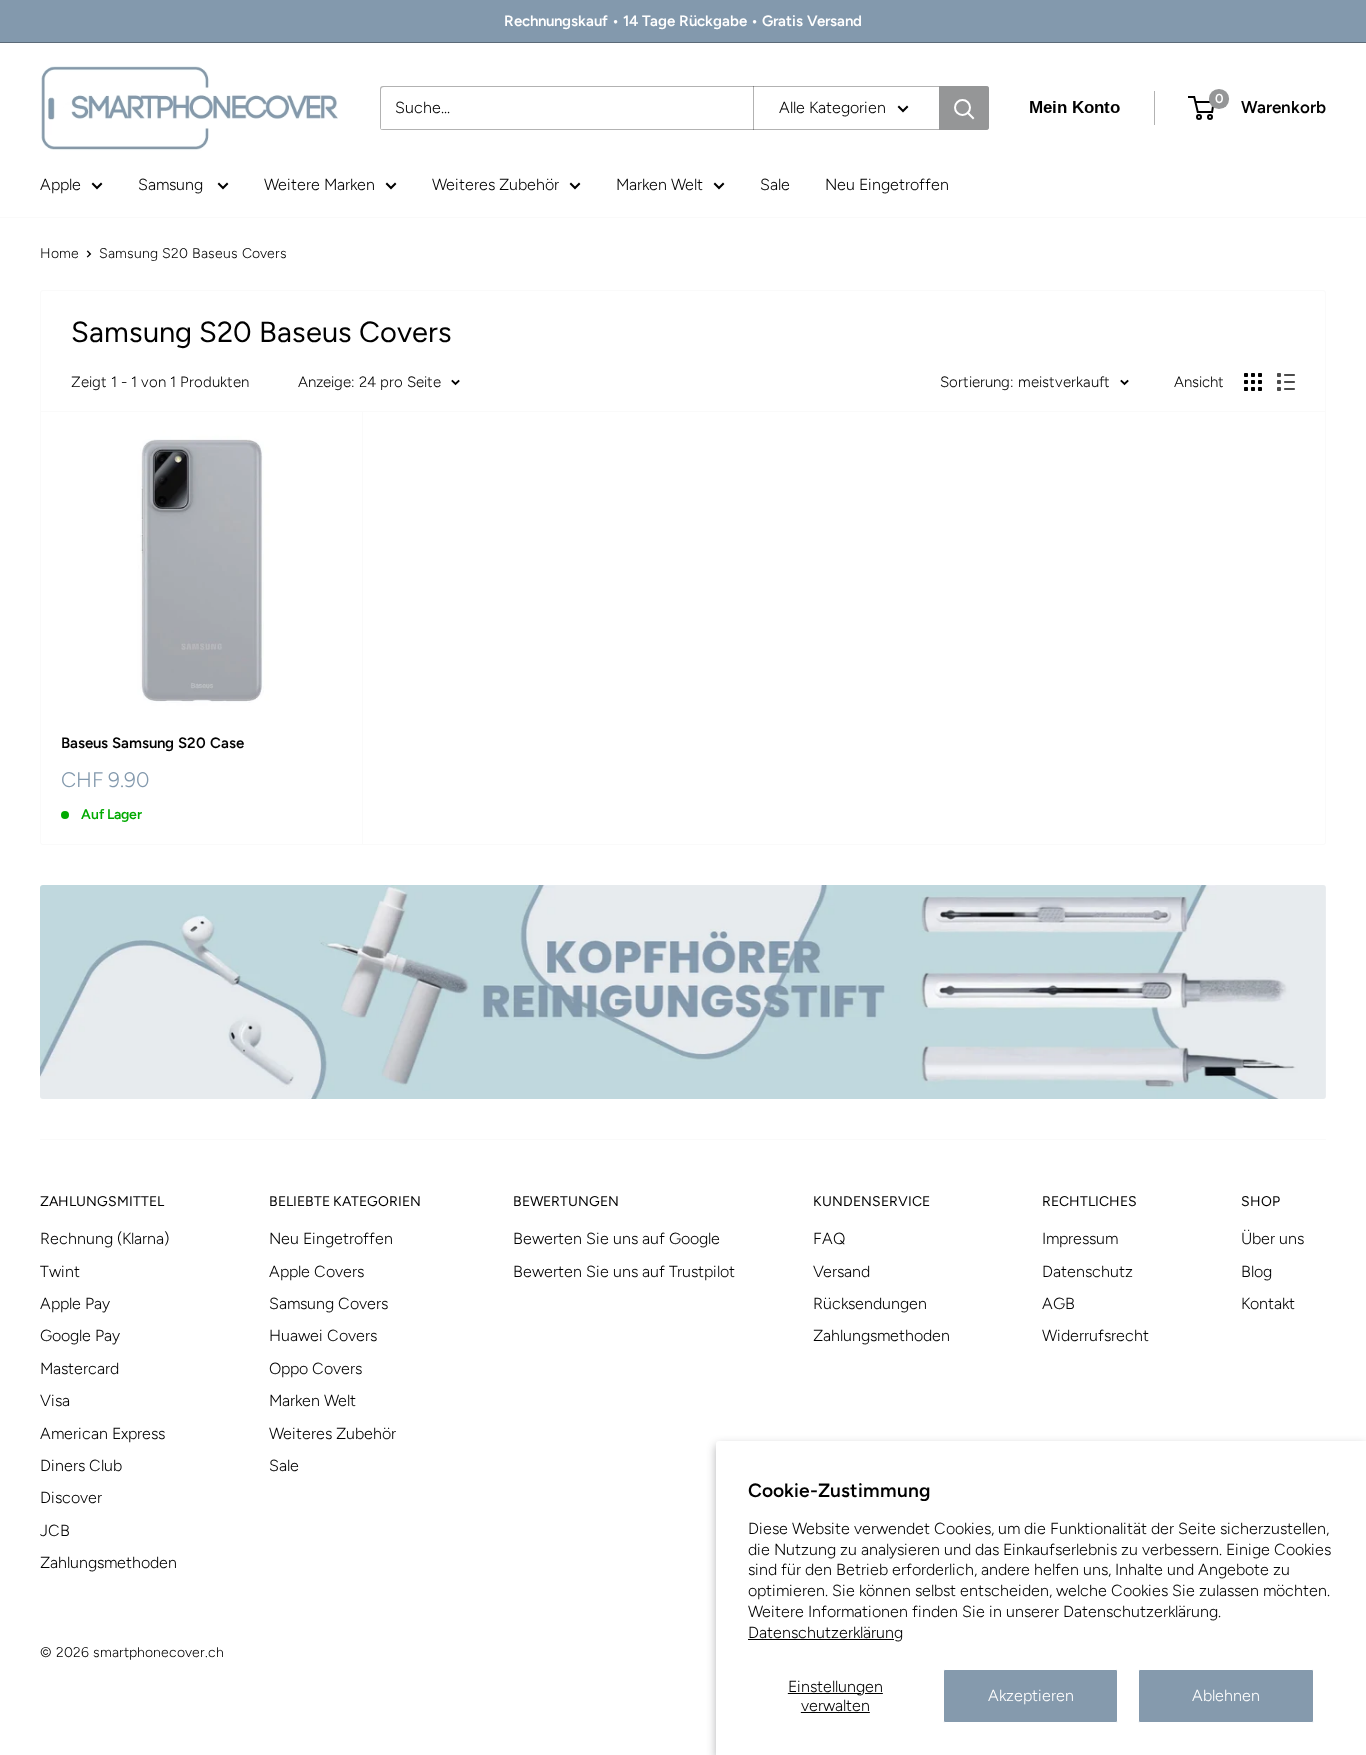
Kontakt (1268, 1303)
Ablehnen (1226, 1695)
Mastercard (79, 1368)
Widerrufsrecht (1095, 1335)
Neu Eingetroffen (887, 184)
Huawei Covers (323, 1335)
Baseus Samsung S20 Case (152, 743)
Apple (60, 184)
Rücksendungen (870, 1303)
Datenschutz (1087, 1271)
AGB (1058, 1303)
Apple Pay (75, 1303)
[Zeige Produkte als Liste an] (1286, 382)
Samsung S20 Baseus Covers (193, 253)
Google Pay (80, 1335)
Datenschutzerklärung (825, 1632)
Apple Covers (316, 1271)
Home (59, 253)
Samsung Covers (328, 1303)
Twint (60, 1271)
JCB (55, 1530)
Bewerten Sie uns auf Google (616, 1238)
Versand (841, 1271)
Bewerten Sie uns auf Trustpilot (624, 1271)
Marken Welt (659, 184)
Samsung (172, 184)
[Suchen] (964, 108)
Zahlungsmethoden (108, 1562)
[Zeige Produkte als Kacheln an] (1253, 382)
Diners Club (81, 1465)
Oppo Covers (315, 1368)
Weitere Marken (319, 184)
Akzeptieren (1031, 1695)
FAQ (829, 1238)
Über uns (1272, 1238)
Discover (71, 1497)
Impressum (1080, 1238)
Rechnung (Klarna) (104, 1238)
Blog (1256, 1271)
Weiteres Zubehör (495, 184)
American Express (102, 1433)
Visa (55, 1400)
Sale (775, 184)
